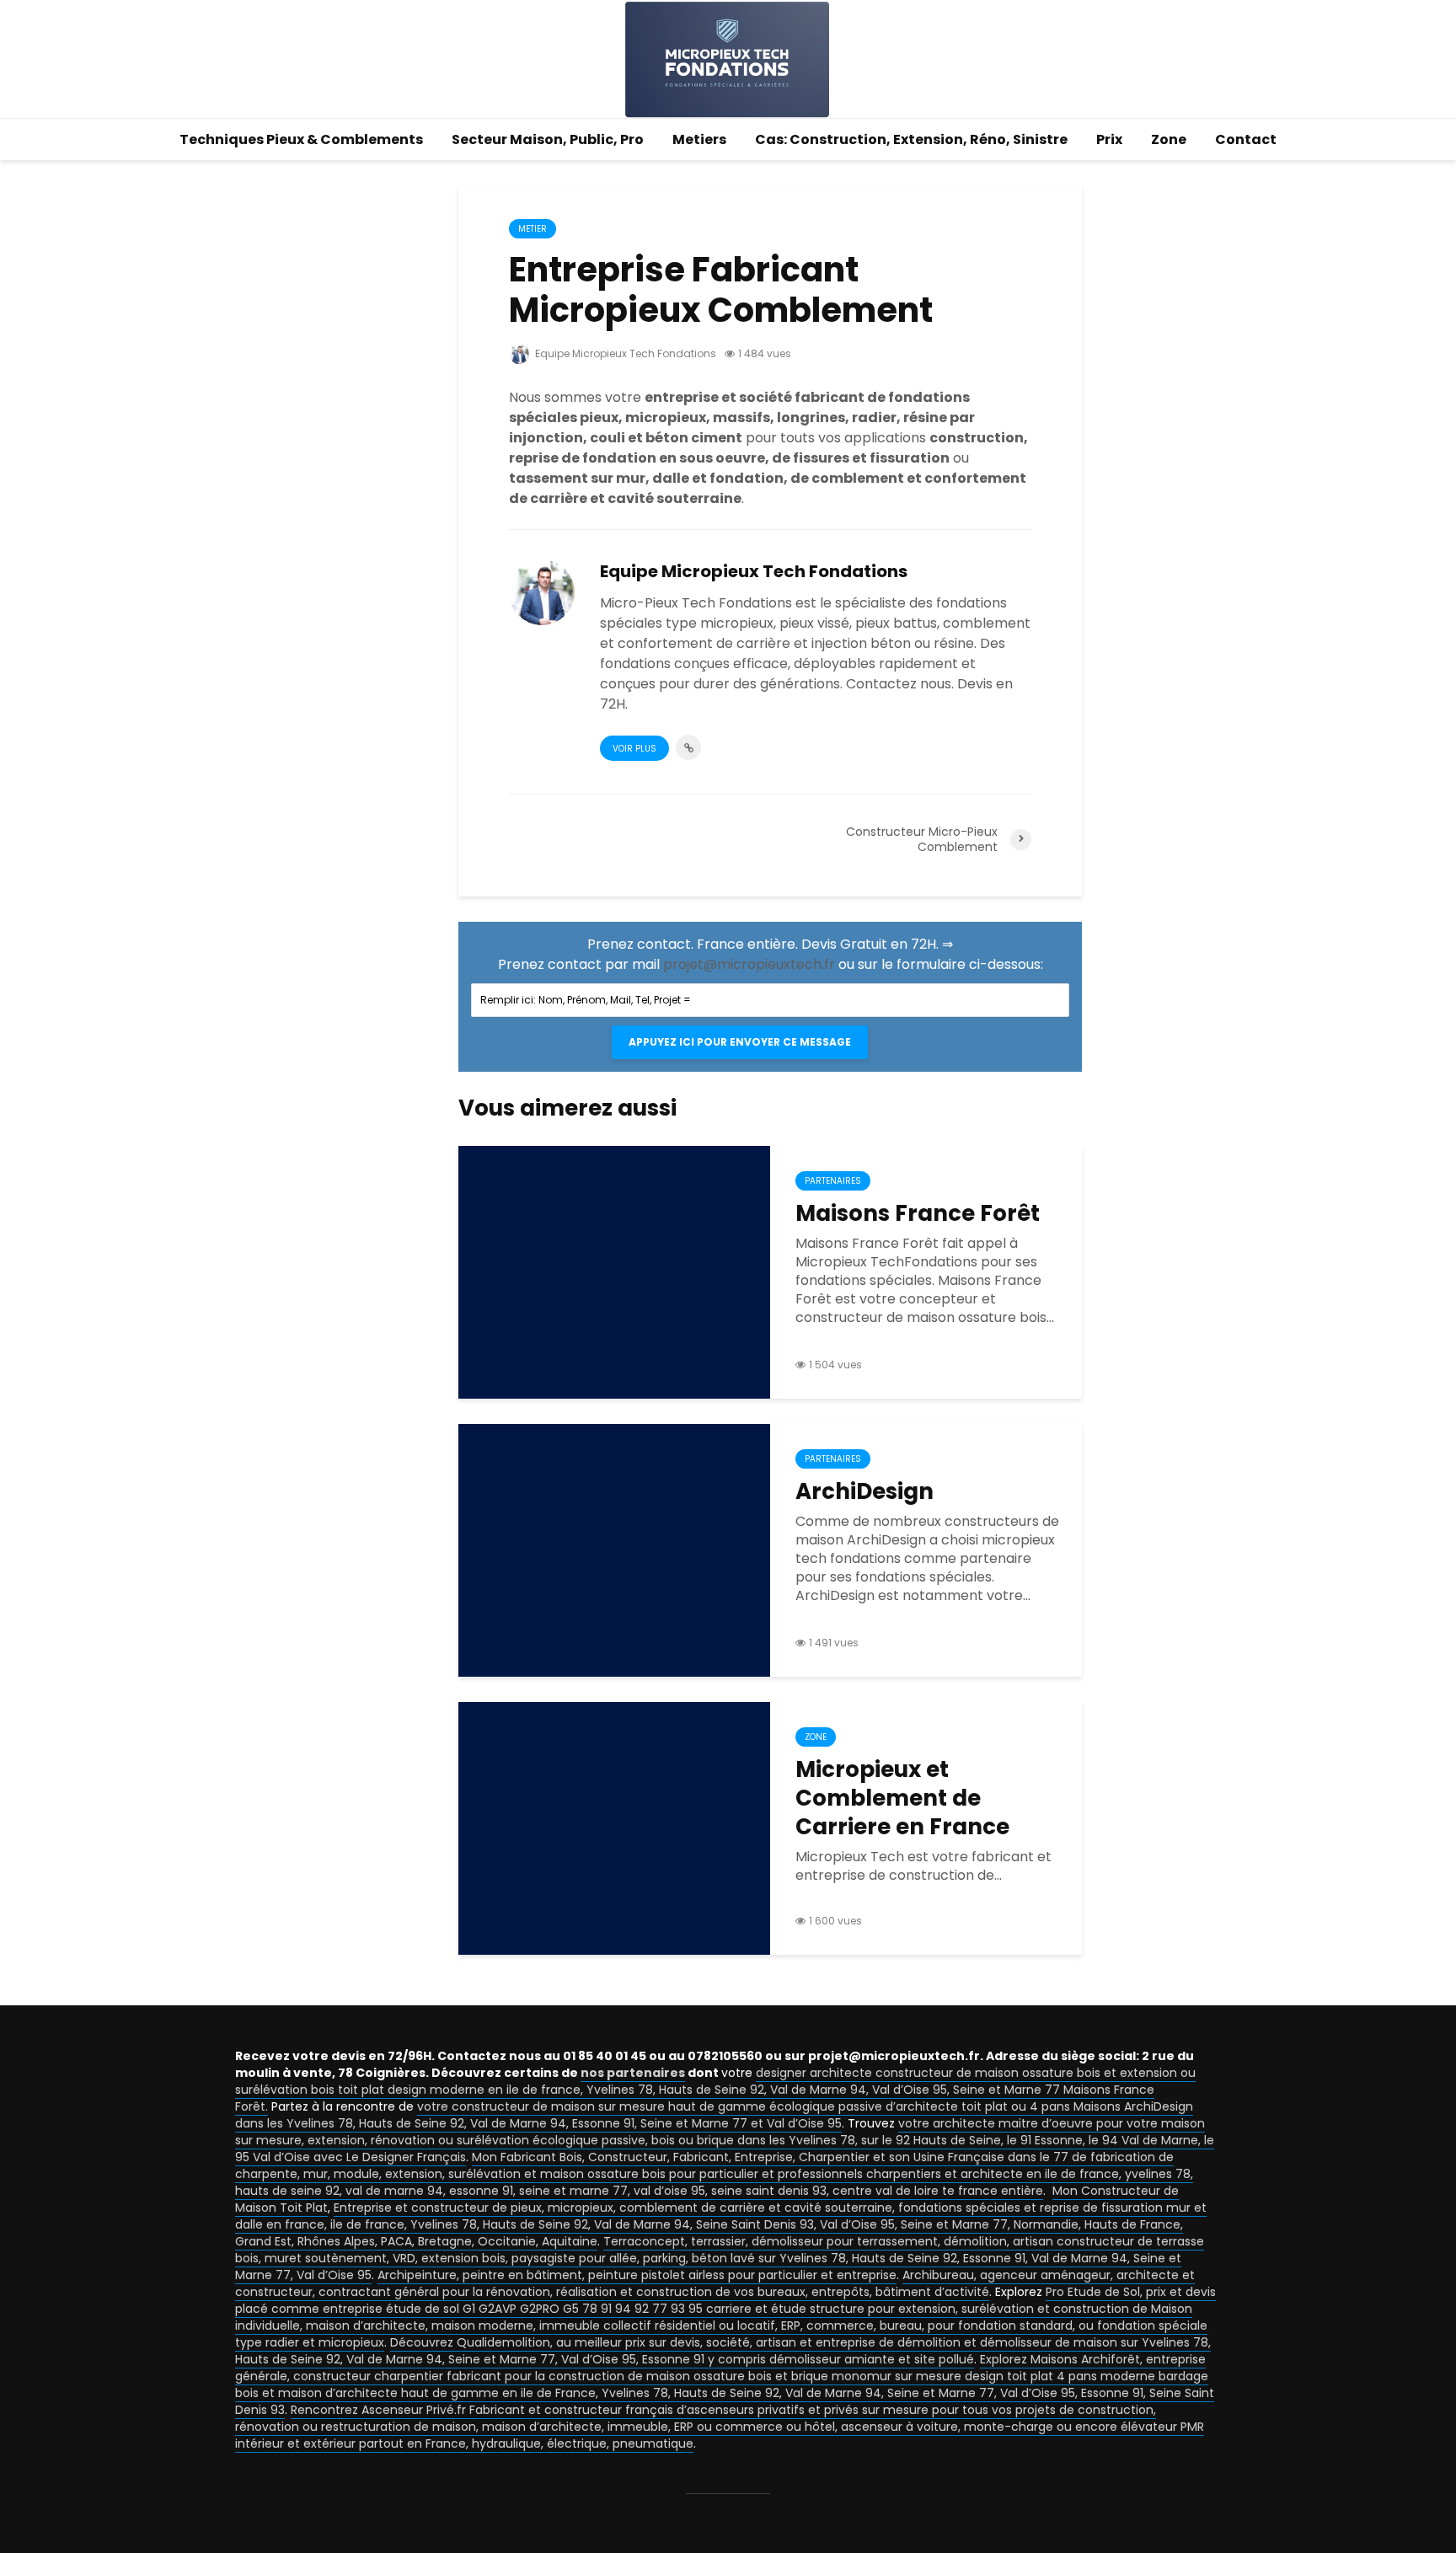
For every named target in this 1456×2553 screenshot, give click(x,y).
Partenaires (833, 1181)
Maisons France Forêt (918, 1213)
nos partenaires (633, 2073)
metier (533, 229)
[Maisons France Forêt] (614, 1271)
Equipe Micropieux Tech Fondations (624, 353)
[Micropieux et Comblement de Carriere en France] (614, 1827)
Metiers (699, 139)
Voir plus (634, 749)
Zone (1169, 139)
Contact (1246, 139)
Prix (1109, 139)
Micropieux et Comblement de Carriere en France (902, 1798)
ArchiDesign (864, 1491)
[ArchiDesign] (614, 1549)
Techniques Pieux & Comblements (301, 139)
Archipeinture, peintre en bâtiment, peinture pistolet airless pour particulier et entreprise (637, 2275)
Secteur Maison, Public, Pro (548, 139)
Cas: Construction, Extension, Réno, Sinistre (911, 139)
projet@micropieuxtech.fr (749, 964)
